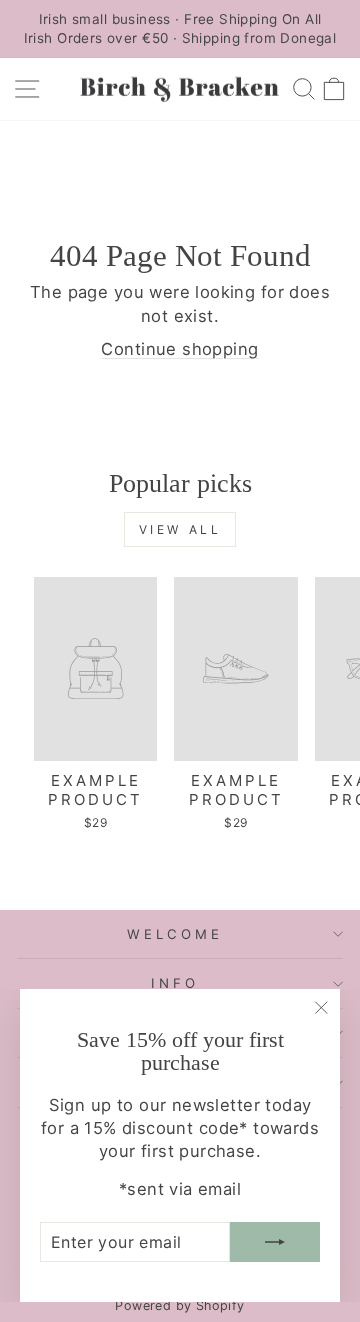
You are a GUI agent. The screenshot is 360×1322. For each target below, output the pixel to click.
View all (180, 529)
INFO (175, 983)
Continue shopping (179, 349)
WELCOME (175, 934)
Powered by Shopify (179, 1305)
